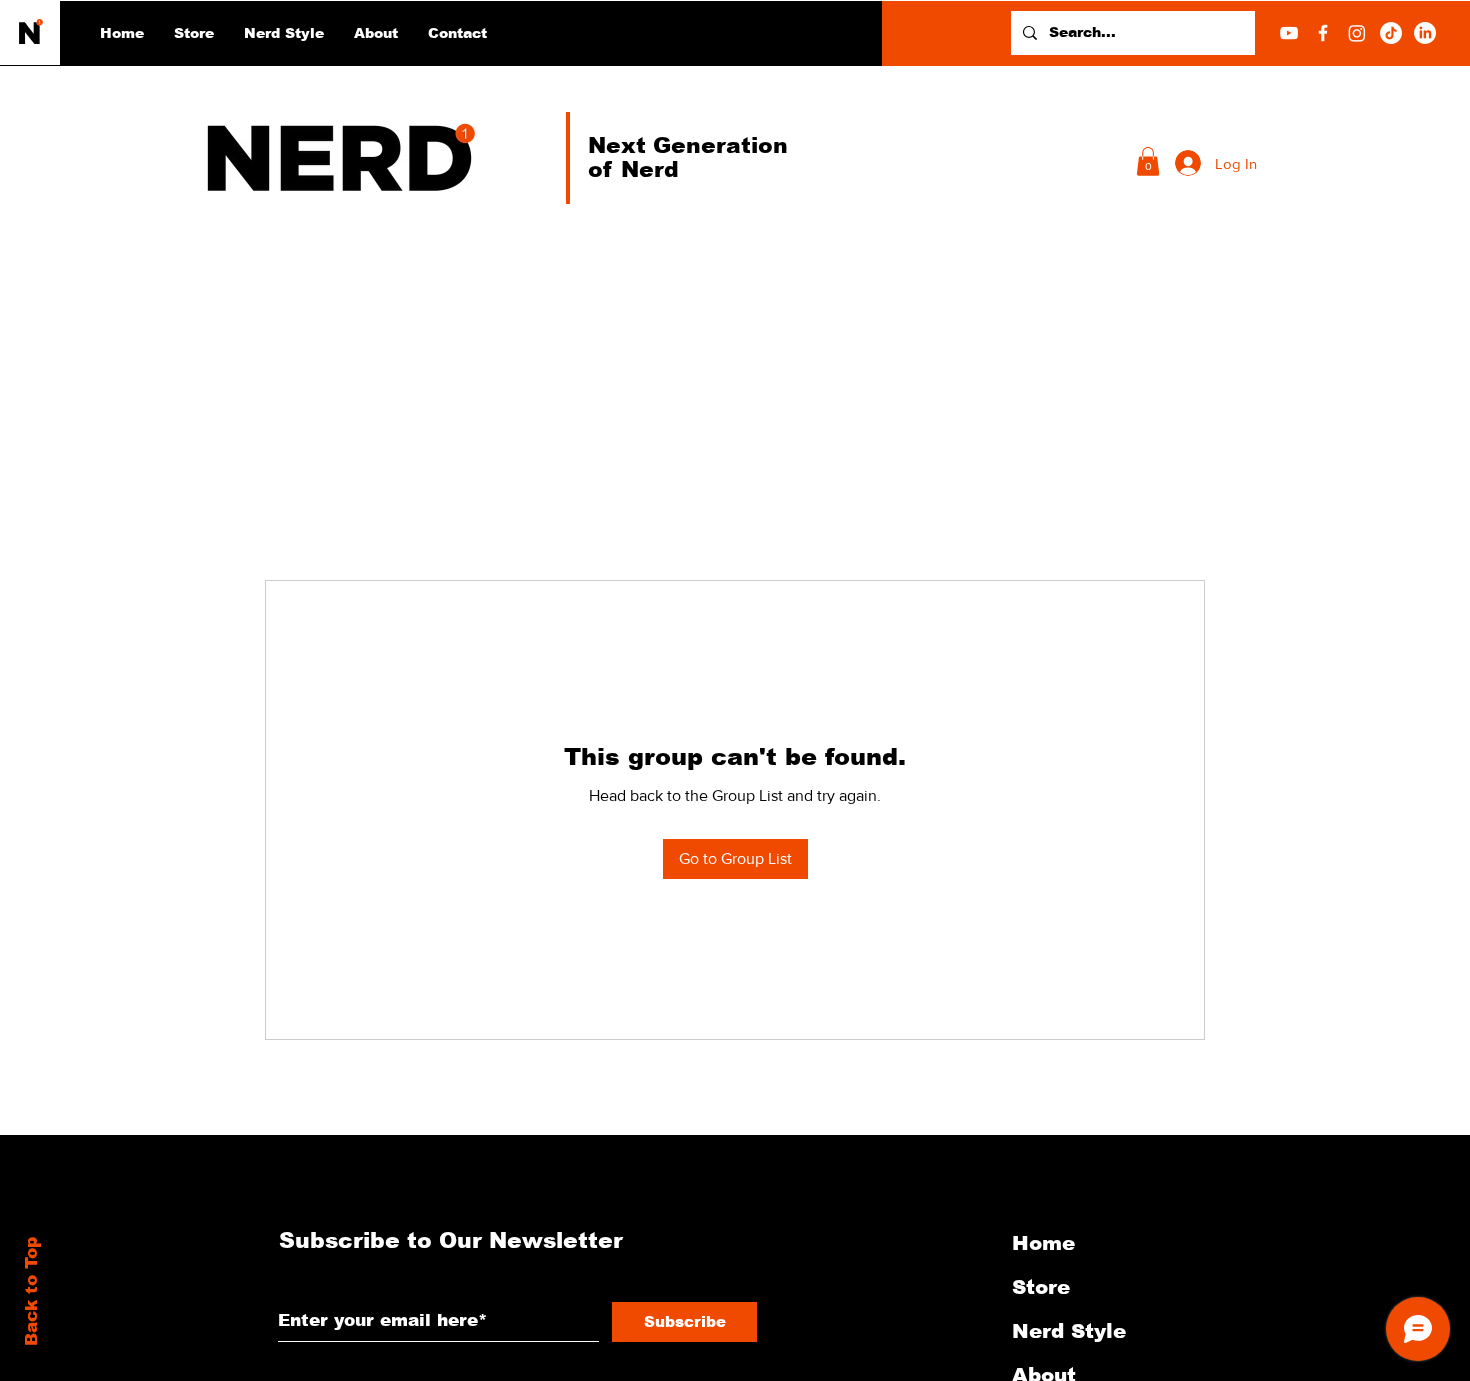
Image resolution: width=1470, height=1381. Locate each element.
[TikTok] (1391, 33)
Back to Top (31, 1291)
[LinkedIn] (1425, 33)
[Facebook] (1323, 33)
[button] (284, 33)
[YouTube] (1289, 33)
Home (1043, 1243)
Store (1041, 1287)
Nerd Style (1069, 1331)
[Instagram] (1357, 33)
